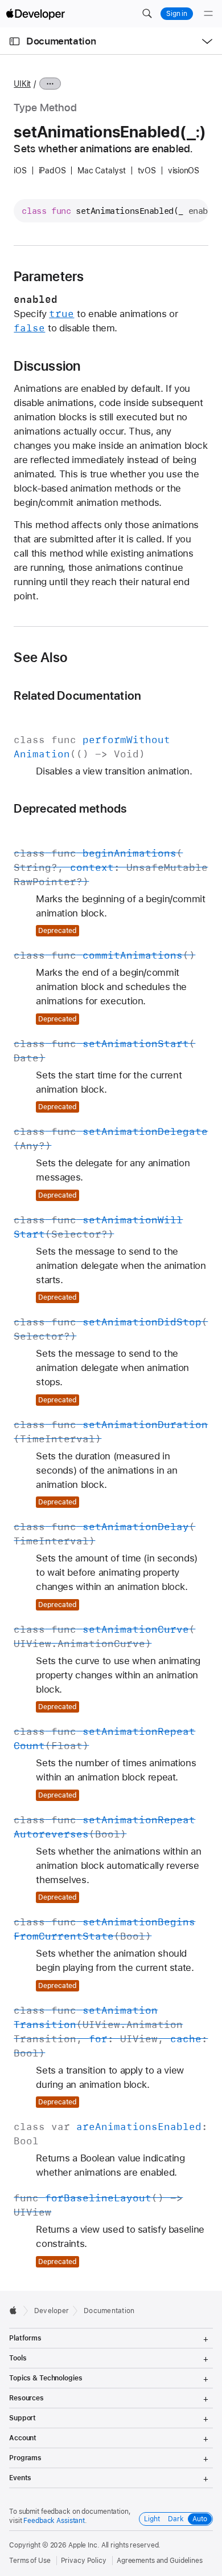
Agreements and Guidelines (160, 2561)
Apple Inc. (84, 2545)
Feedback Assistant (54, 2521)
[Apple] (16, 2310)
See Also (40, 658)
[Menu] (208, 14)
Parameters (49, 277)
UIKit (22, 84)
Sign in (177, 14)
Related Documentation (77, 695)
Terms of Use (30, 2561)
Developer (52, 2311)
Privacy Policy (84, 2561)
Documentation (61, 41)
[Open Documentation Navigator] (15, 41)
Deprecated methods (70, 808)
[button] (147, 14)
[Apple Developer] (35, 14)
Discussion (47, 366)
